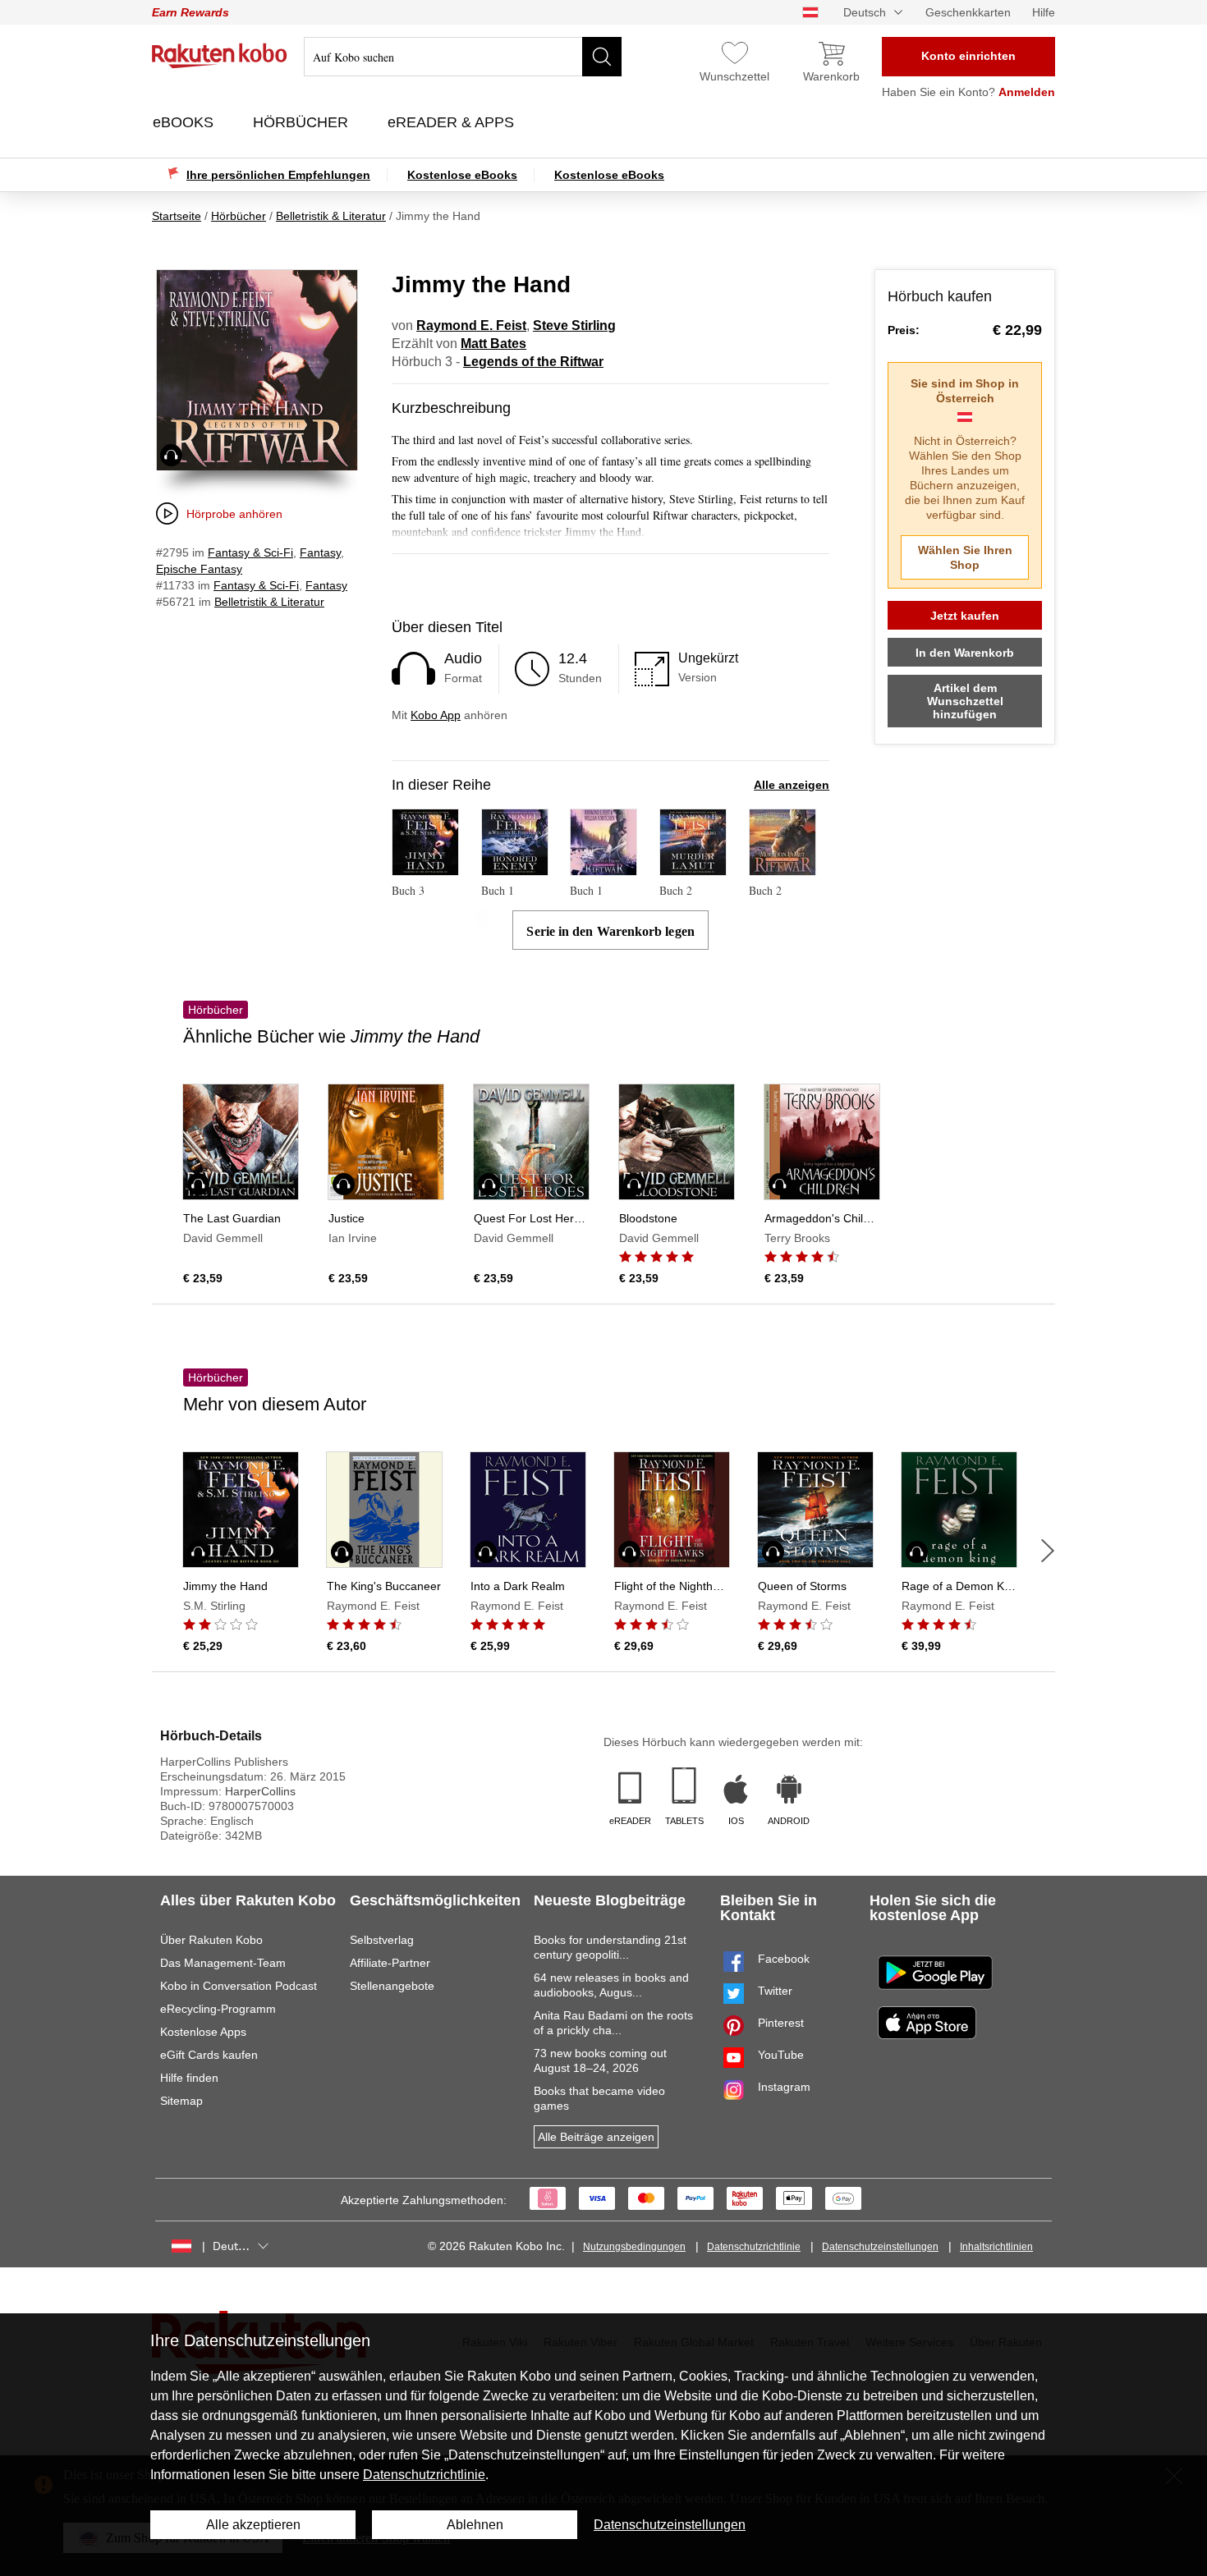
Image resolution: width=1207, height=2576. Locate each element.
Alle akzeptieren (253, 2525)
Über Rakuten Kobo (211, 1940)
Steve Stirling (574, 325)
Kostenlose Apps (203, 2032)
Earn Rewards (190, 12)
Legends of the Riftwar (533, 362)
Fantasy (320, 552)
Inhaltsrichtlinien (996, 2247)
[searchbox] (463, 57)
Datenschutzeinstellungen (880, 2247)
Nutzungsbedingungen (634, 2247)
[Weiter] (1048, 1551)
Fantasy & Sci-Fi (250, 552)
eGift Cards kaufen (209, 2055)
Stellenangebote (392, 1986)
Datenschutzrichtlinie (754, 2247)
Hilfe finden (189, 2078)
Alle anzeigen (792, 785)
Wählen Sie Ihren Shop (965, 557)
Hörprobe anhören (234, 514)
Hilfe (1044, 12)
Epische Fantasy (199, 569)
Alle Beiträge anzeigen (596, 2137)
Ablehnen (475, 2525)
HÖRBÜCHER (303, 122)
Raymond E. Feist (471, 325)
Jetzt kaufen (965, 616)
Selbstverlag (382, 1940)
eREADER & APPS (453, 122)
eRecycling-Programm (218, 2009)
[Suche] (602, 57)
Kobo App (436, 715)
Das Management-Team (223, 1963)
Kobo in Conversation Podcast (239, 1986)
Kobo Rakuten (220, 56)
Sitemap (181, 2101)
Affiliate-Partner (390, 1963)
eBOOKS (185, 122)
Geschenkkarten (968, 12)
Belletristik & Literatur (269, 602)
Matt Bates (493, 344)
